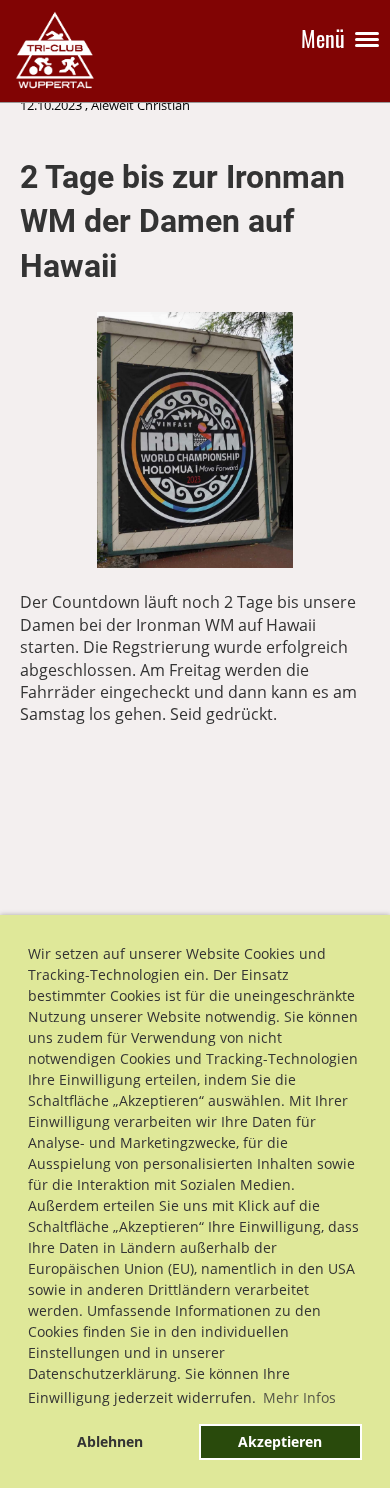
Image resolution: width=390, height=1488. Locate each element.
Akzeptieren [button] (280, 1441)
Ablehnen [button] (110, 1441)
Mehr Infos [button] (299, 1397)
